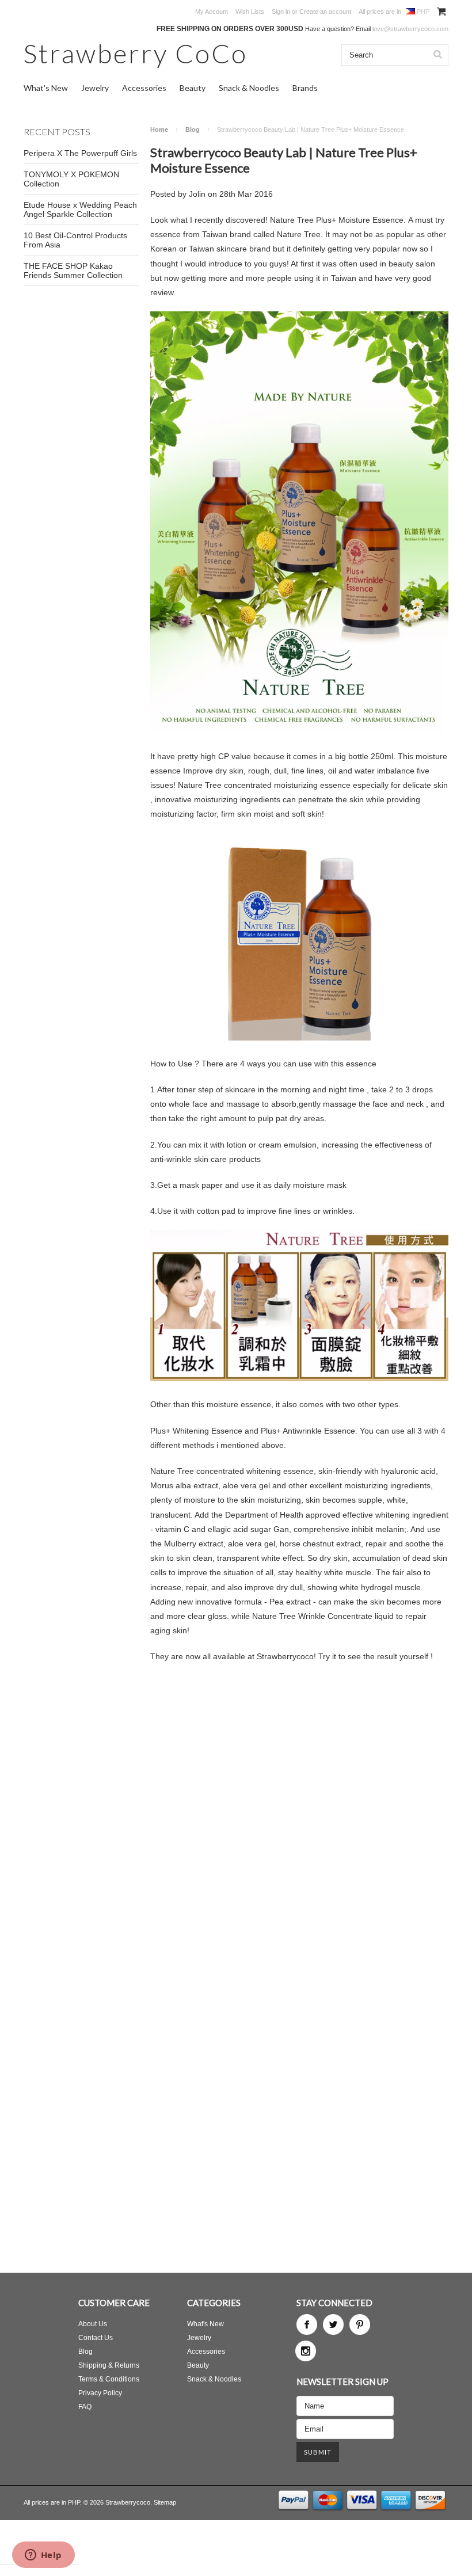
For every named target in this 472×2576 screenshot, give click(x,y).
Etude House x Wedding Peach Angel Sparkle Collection (80, 209)
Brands (305, 88)
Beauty (193, 88)
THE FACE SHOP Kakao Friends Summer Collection (73, 270)
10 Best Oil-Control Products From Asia (75, 240)
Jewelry (95, 88)
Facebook (307, 2325)
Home (159, 129)
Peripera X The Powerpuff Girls (80, 153)
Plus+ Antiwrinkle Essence (308, 1431)
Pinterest (360, 2325)
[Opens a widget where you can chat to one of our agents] (43, 2556)
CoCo (136, 53)
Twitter (333, 2325)
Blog (193, 129)
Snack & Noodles (249, 88)
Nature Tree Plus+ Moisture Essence (337, 220)
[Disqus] (299, 1819)
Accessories (144, 88)
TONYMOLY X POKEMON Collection (71, 179)
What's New (46, 88)
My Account (212, 12)
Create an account (325, 12)
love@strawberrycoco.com (410, 29)
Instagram (306, 2351)
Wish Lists (250, 12)
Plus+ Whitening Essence (196, 1431)
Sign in (281, 12)
